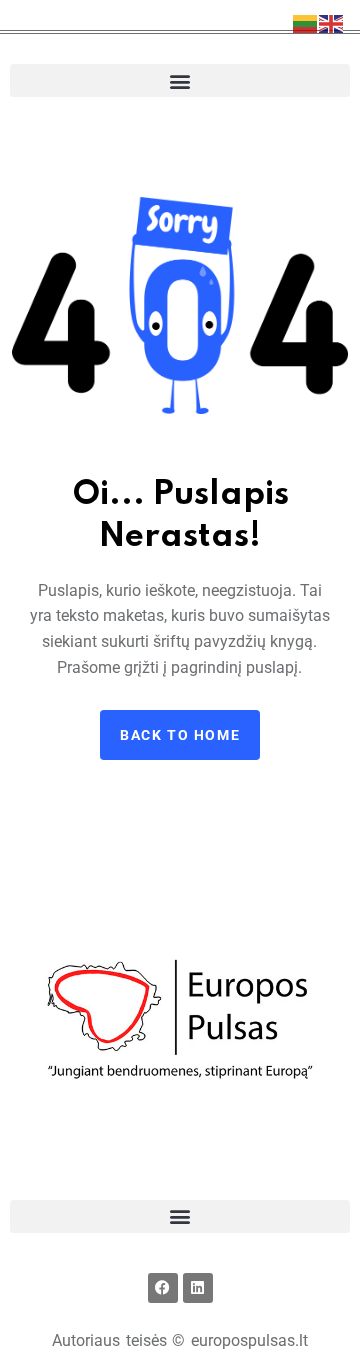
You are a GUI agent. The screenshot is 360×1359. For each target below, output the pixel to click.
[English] (332, 22)
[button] (180, 80)
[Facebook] (163, 1288)
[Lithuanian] (306, 22)
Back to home (180, 735)
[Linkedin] (198, 1288)
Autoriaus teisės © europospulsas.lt (180, 1340)
